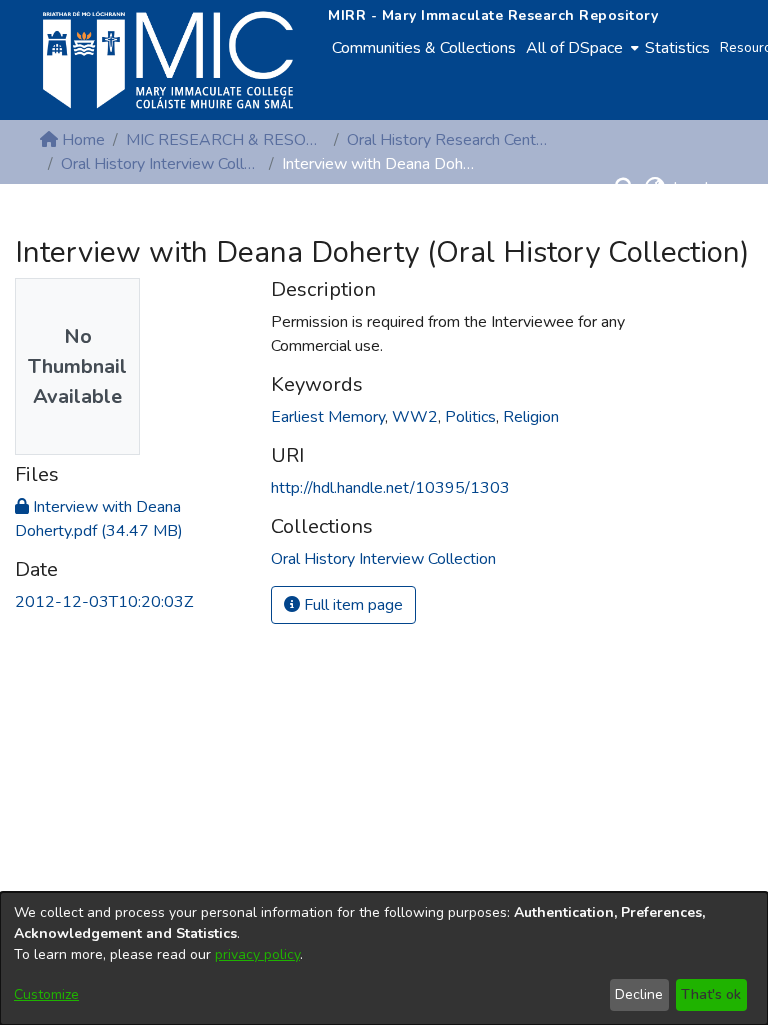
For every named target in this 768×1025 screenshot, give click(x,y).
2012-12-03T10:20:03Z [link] (104, 602)
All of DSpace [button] (574, 48)
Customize (46, 994)
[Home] (168, 60)
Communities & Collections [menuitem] (424, 48)
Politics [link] (470, 417)
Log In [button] (696, 188)
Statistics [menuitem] (677, 48)
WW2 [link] (415, 417)
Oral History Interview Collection (161, 164)
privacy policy (257, 954)
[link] (383, 559)
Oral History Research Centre (447, 140)
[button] (624, 188)
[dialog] (384, 958)
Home (81, 140)
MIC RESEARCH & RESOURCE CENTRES (226, 140)
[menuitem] (580, 48)
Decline (639, 994)
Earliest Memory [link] (328, 417)
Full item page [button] (351, 605)
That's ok (711, 994)
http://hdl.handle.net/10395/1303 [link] (390, 488)
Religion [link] (531, 417)
